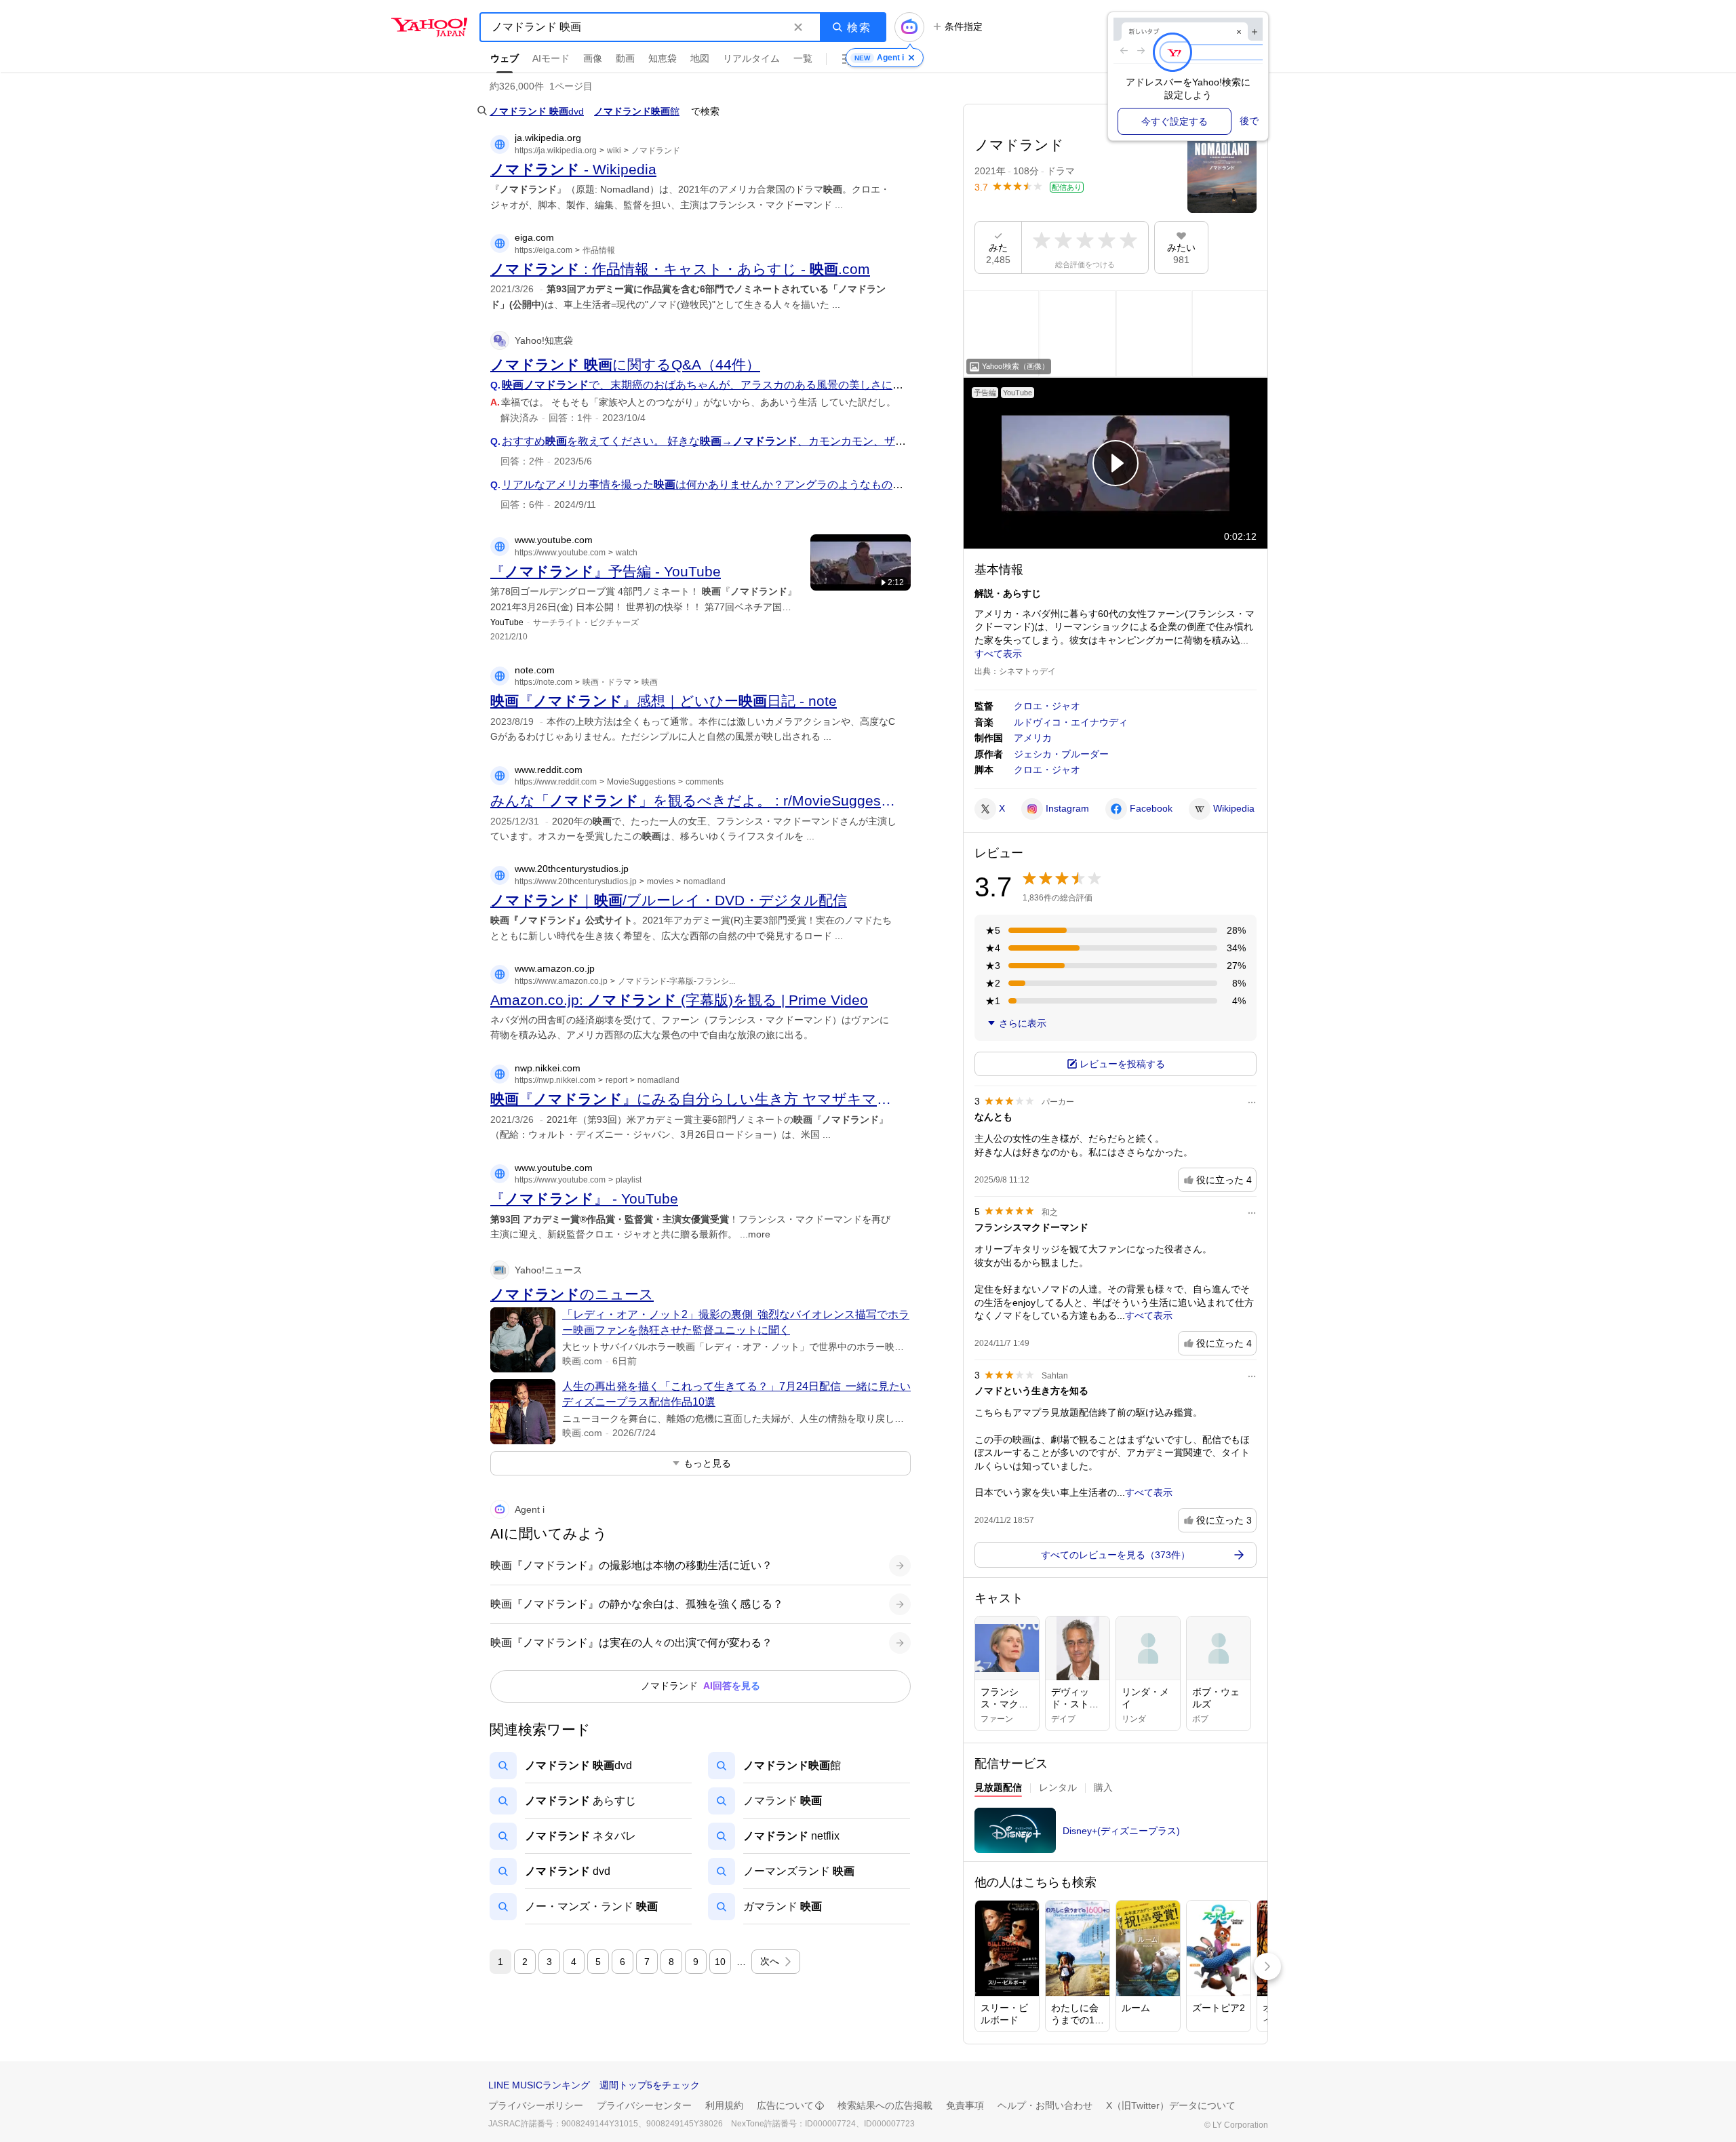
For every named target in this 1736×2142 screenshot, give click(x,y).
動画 (625, 58)
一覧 (803, 58)
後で (1249, 121)
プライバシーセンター (644, 2105)
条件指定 (964, 26)
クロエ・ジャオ (1047, 706)
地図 (700, 58)
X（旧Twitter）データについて (1171, 2105)
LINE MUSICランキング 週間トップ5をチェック (594, 2085)
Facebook (1151, 808)
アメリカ (1033, 738)
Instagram (1067, 808)
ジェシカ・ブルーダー (1061, 754)
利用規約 (724, 2105)
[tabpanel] (1116, 1834)
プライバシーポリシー (536, 2105)
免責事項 (965, 2105)
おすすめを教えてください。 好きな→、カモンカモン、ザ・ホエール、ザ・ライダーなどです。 (791, 441)
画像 (593, 58)
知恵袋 (663, 58)
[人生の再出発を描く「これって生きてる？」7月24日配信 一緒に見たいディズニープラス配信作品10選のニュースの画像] (523, 1412)
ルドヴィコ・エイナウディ (1071, 722)
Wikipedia (1234, 808)
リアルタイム (751, 58)
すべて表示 (998, 654)
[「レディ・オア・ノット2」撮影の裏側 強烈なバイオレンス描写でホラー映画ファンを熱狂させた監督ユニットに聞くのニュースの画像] (523, 1340)
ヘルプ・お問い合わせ (1045, 2105)
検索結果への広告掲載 (885, 2105)
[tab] (998, 1789)
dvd (537, 111)
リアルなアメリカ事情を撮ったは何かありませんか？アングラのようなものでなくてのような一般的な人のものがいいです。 (849, 484)
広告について (785, 2105)
